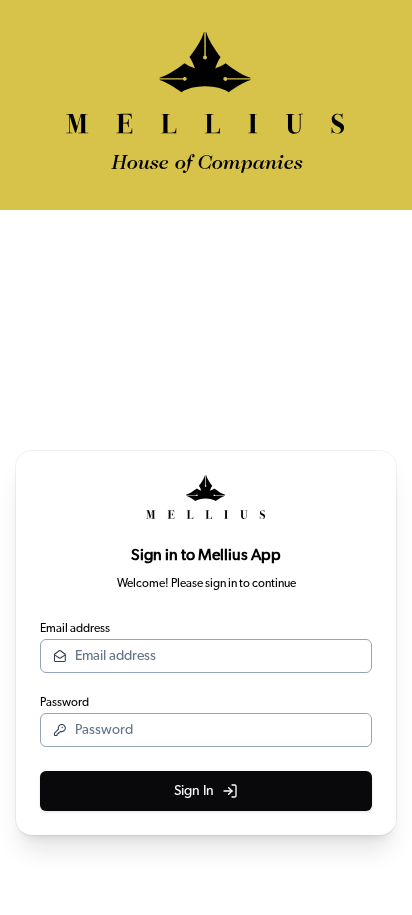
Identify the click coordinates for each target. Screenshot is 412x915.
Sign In (194, 791)
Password (64, 702)
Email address (75, 628)
